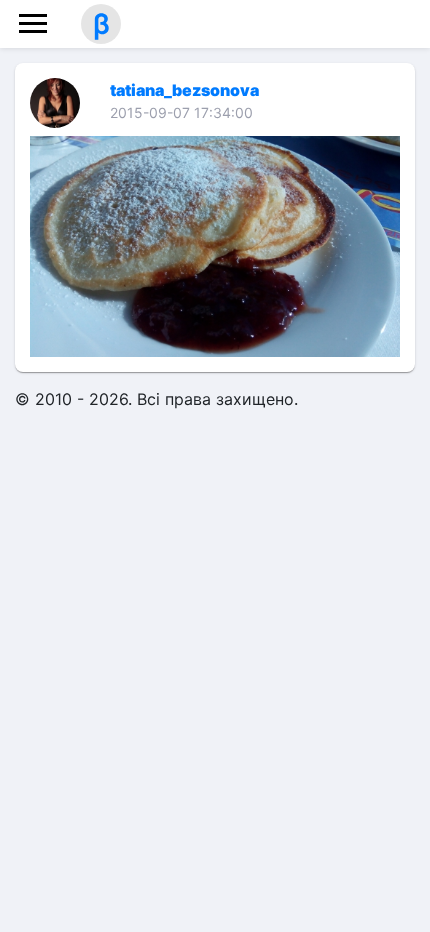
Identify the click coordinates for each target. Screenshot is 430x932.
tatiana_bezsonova (184, 90)
